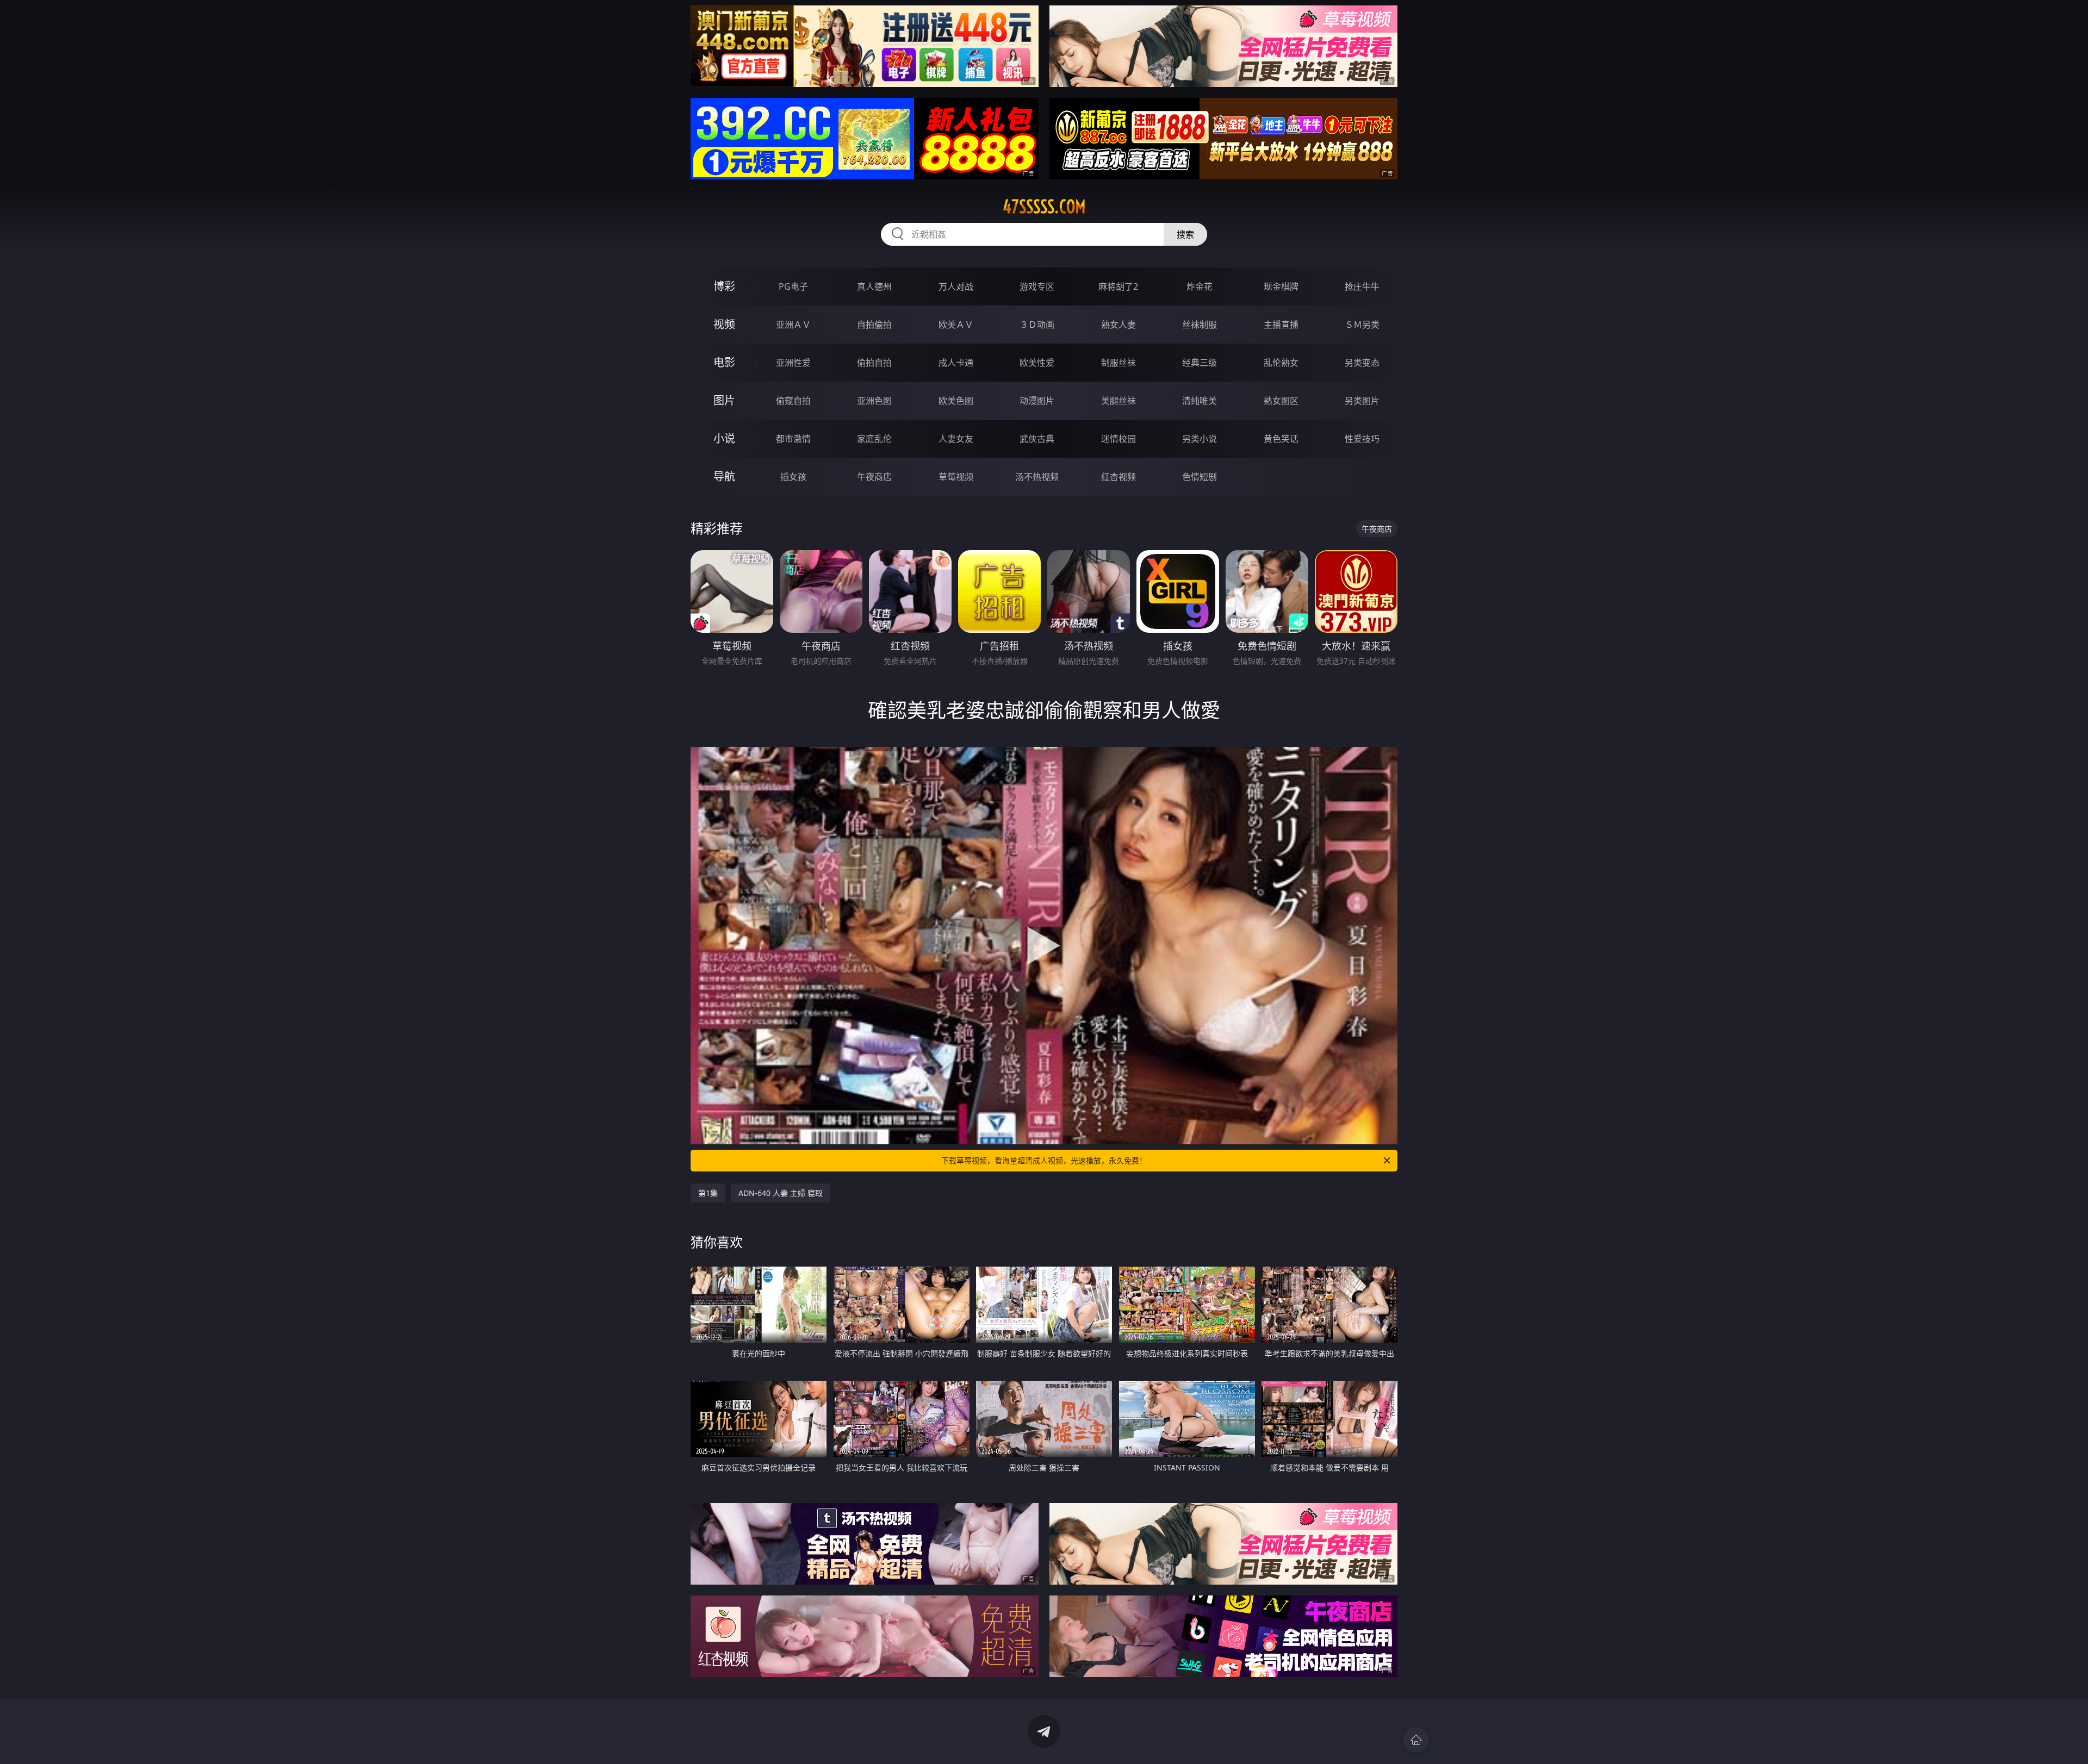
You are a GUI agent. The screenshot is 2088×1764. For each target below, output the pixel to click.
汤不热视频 (1037, 477)
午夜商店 (874, 477)
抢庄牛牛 (1362, 286)
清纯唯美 (1200, 401)
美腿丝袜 (1118, 401)
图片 (724, 400)
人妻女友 (956, 439)
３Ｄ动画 (1037, 325)
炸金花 (1200, 286)
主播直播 (1281, 325)
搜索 (1185, 234)
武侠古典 (1037, 439)
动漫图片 (1037, 401)
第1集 (708, 1193)
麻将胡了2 (1118, 286)
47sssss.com (1044, 207)
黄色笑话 (1281, 439)
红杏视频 (1118, 477)
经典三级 (1200, 363)
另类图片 (1362, 401)
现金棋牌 (1281, 286)
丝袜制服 (1200, 325)
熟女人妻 (1118, 325)
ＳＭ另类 (1362, 325)
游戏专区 (1037, 286)
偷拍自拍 (874, 363)
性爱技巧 (1362, 439)
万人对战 (956, 286)
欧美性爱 (1037, 363)
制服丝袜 (1118, 363)
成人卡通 (956, 363)
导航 (724, 476)
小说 (724, 438)
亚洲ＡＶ (793, 325)
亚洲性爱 (793, 363)
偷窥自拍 (793, 401)
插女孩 (793, 477)
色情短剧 (1200, 477)
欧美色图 (956, 401)
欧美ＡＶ (956, 325)
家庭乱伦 (874, 439)
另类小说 (1200, 439)
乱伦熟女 (1281, 363)
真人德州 (874, 286)
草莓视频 (956, 477)
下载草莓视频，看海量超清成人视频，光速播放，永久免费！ (1044, 1160)
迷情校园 (1118, 439)
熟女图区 (1281, 401)
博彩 (724, 286)
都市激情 (793, 439)
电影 (724, 362)
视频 (724, 324)
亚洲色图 (874, 401)
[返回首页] (1416, 1740)
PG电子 (793, 286)
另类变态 (1362, 363)
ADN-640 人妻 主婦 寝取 (781, 1193)
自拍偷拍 (874, 325)
